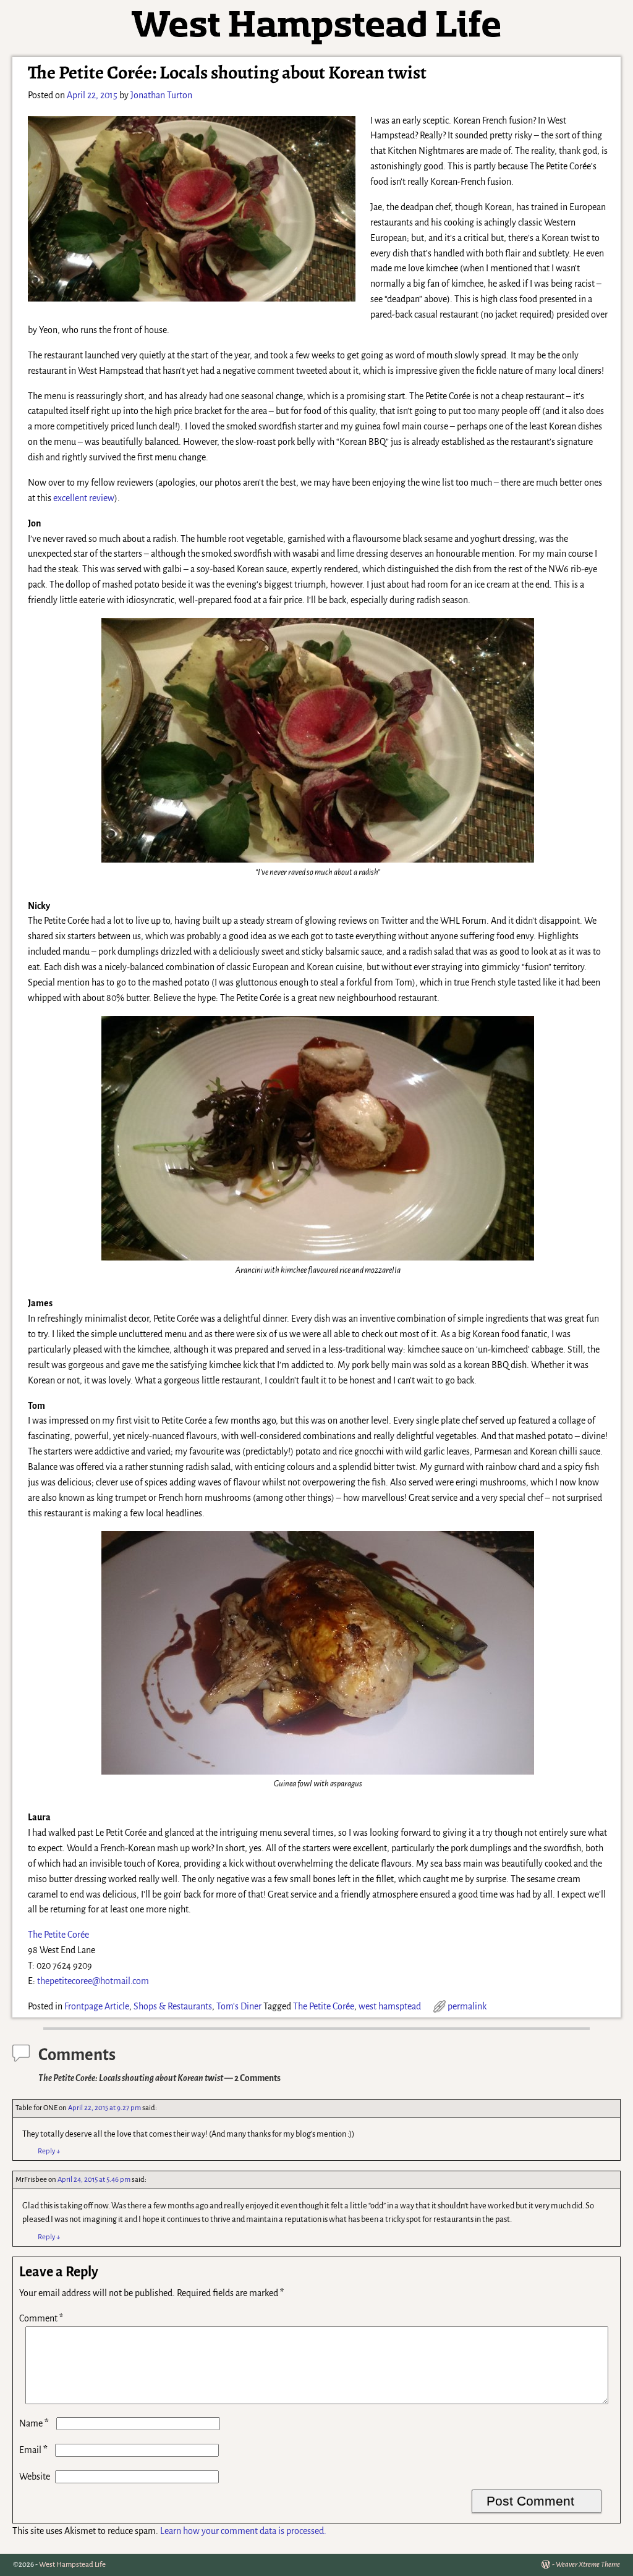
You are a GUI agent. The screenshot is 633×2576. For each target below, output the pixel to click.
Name (34, 2423)
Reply (49, 2151)
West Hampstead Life (72, 2565)
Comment (41, 2318)
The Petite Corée (58, 1935)
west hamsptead (390, 2006)
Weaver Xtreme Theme (588, 2565)
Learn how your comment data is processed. (243, 2531)
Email (33, 2450)
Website (35, 2477)
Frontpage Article (97, 2006)
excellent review (84, 498)
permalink (467, 2006)
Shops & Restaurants (173, 2006)
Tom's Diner (239, 2006)
